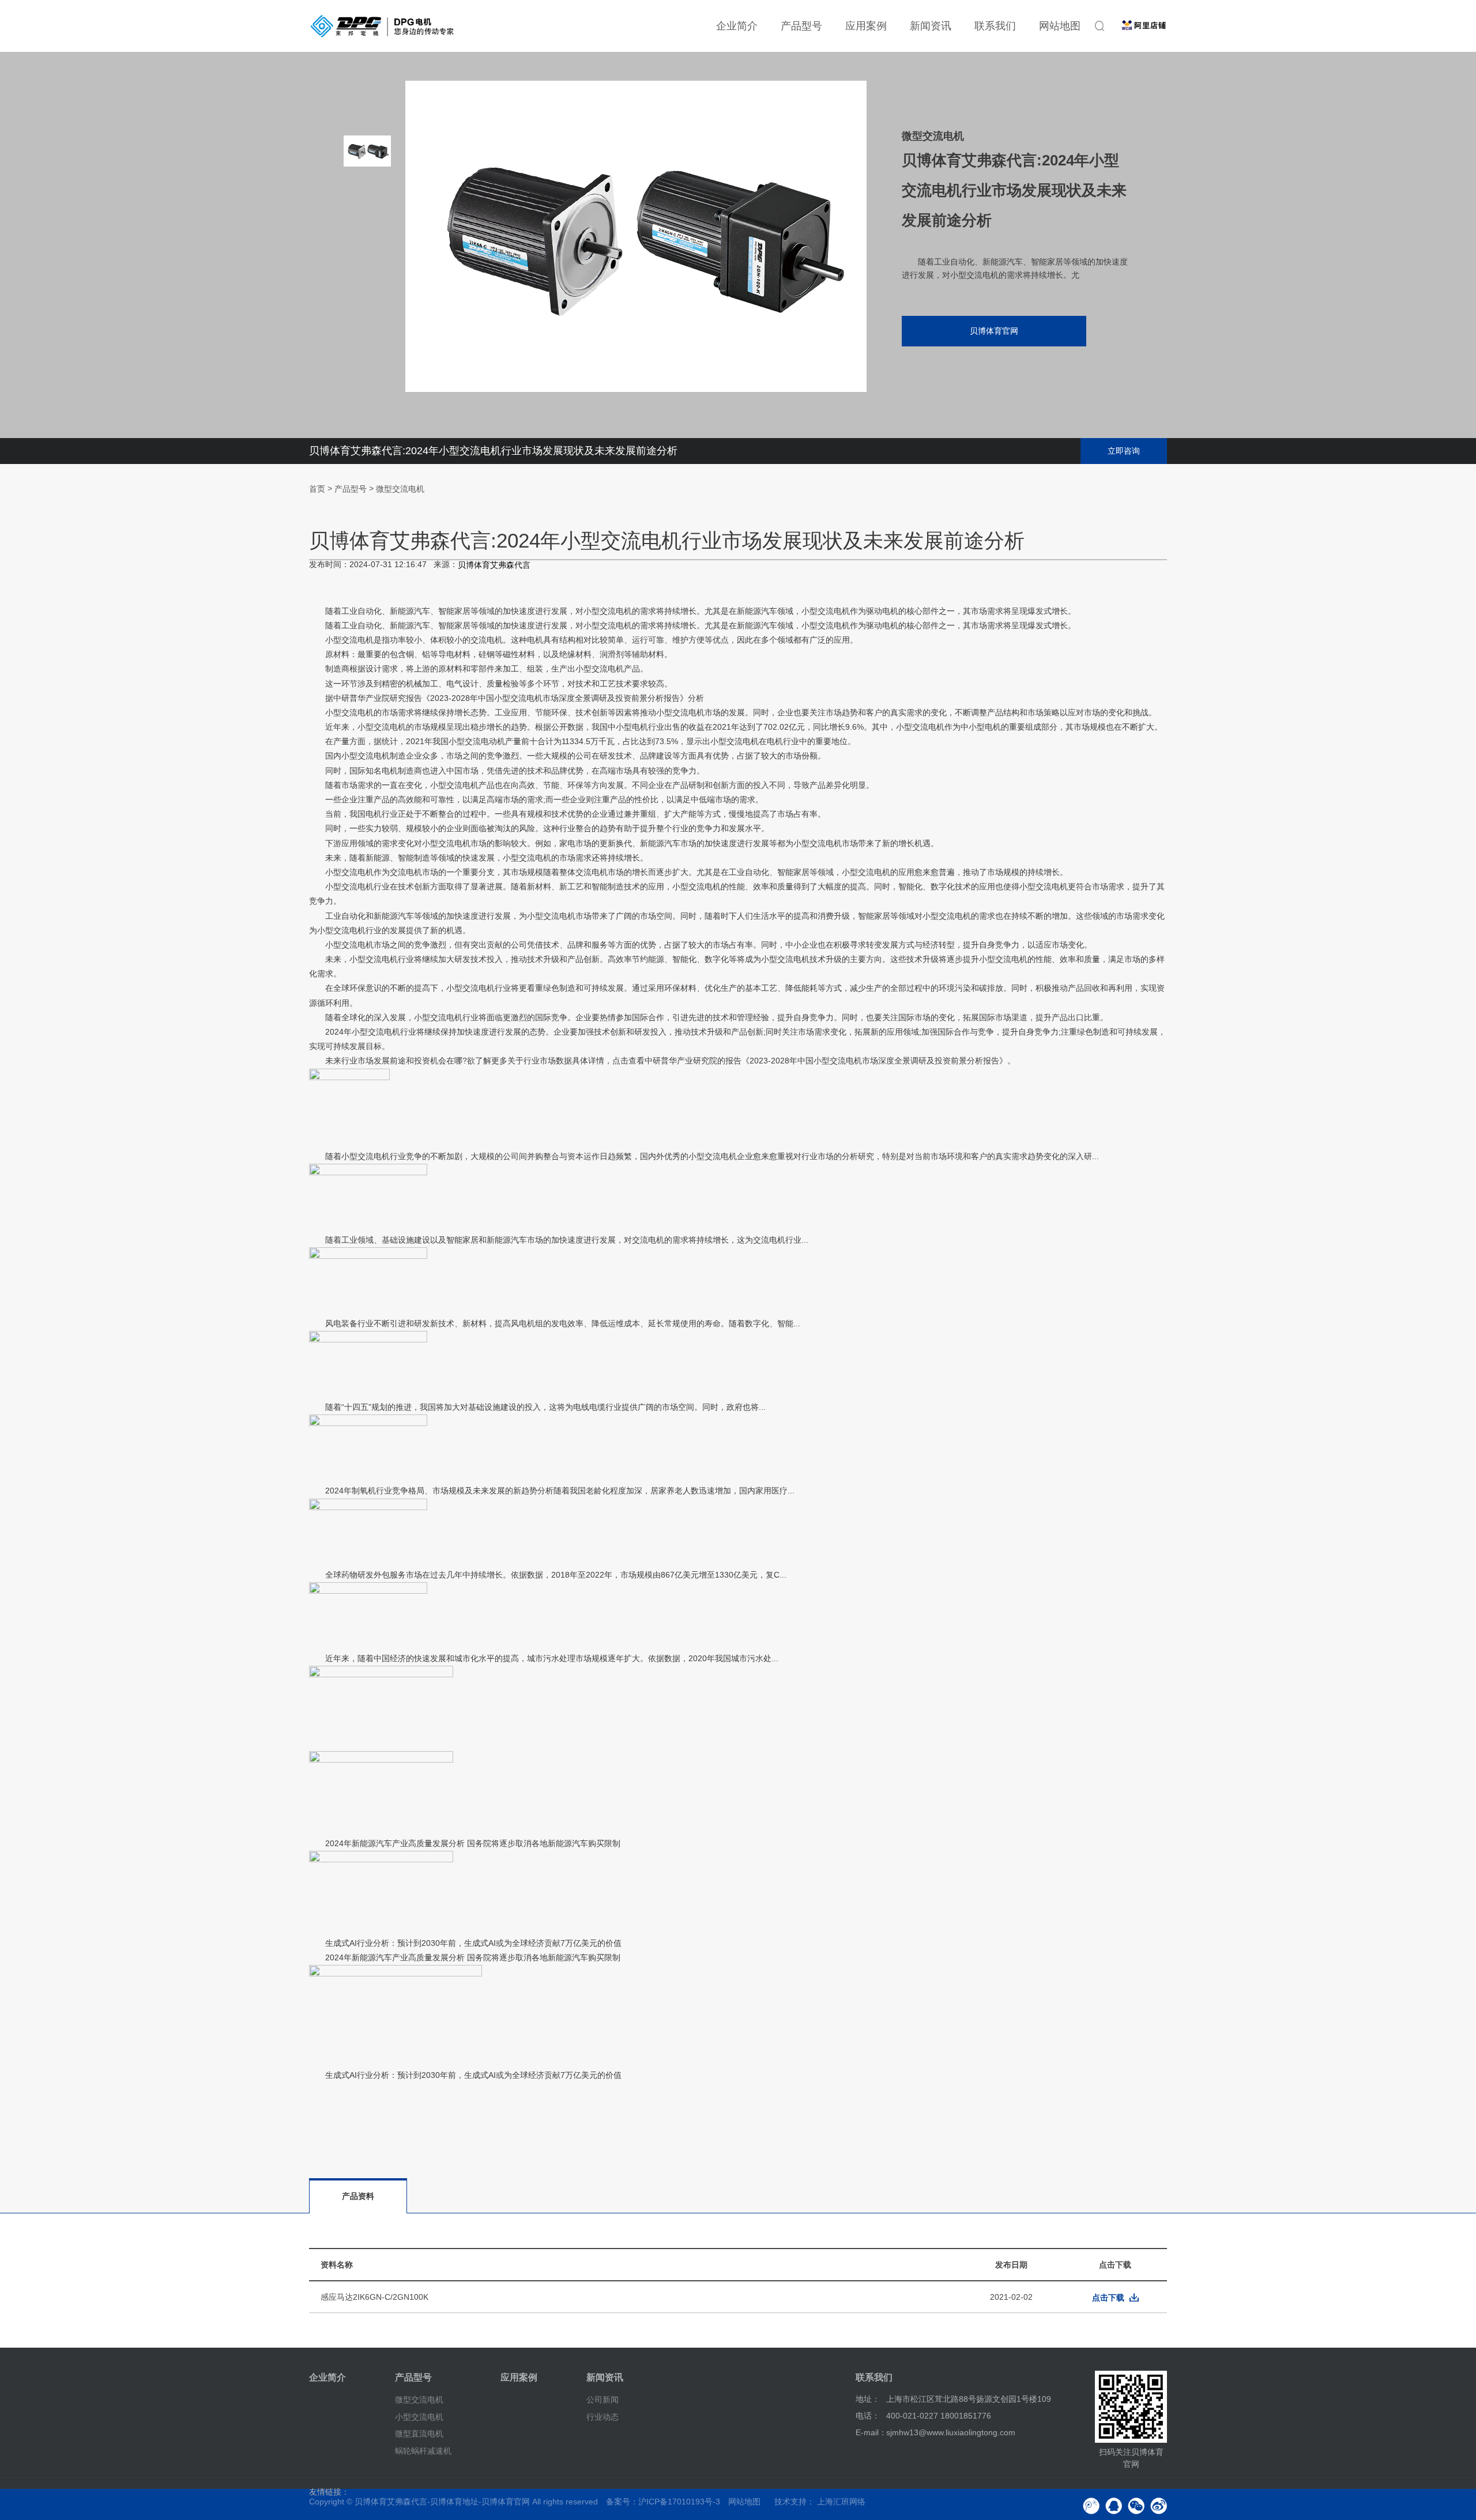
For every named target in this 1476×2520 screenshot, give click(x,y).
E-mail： (871, 2432)
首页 (317, 489)
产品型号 (801, 26)
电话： (868, 2416)
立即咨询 (1124, 451)
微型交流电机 (400, 489)
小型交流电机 (419, 2416)
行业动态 (603, 2416)
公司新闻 (603, 2400)
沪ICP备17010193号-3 (679, 2502)
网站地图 (1060, 26)
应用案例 (866, 26)
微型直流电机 (419, 2434)
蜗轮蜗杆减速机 (423, 2451)
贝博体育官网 (994, 331)
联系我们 (995, 26)
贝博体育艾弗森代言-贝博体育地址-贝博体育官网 (442, 2502)
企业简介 (737, 26)
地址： (868, 2399)
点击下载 (1108, 2298)
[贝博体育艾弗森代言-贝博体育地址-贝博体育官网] (382, 26)
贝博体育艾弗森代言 (494, 565)
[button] (367, 329)
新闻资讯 (931, 26)
